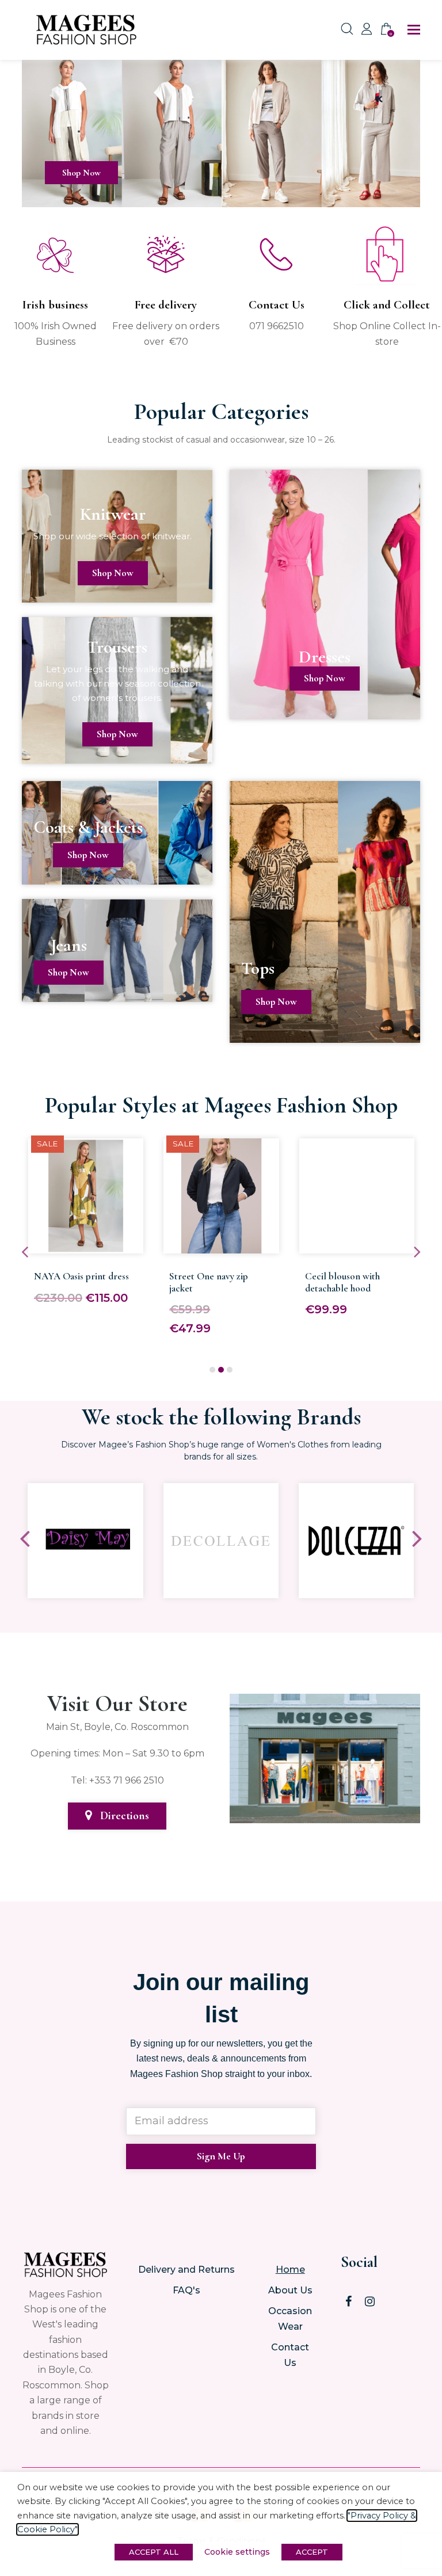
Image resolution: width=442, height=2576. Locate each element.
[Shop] (221, 199)
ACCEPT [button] (312, 2552)
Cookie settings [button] (237, 2552)
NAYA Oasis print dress (81, 1276)
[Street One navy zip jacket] (221, 1246)
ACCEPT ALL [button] (154, 2552)
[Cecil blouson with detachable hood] (357, 1246)
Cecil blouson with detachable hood (342, 1282)
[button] (414, 30)
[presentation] (25, 1252)
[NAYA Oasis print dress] (86, 1246)
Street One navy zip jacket (209, 1282)
